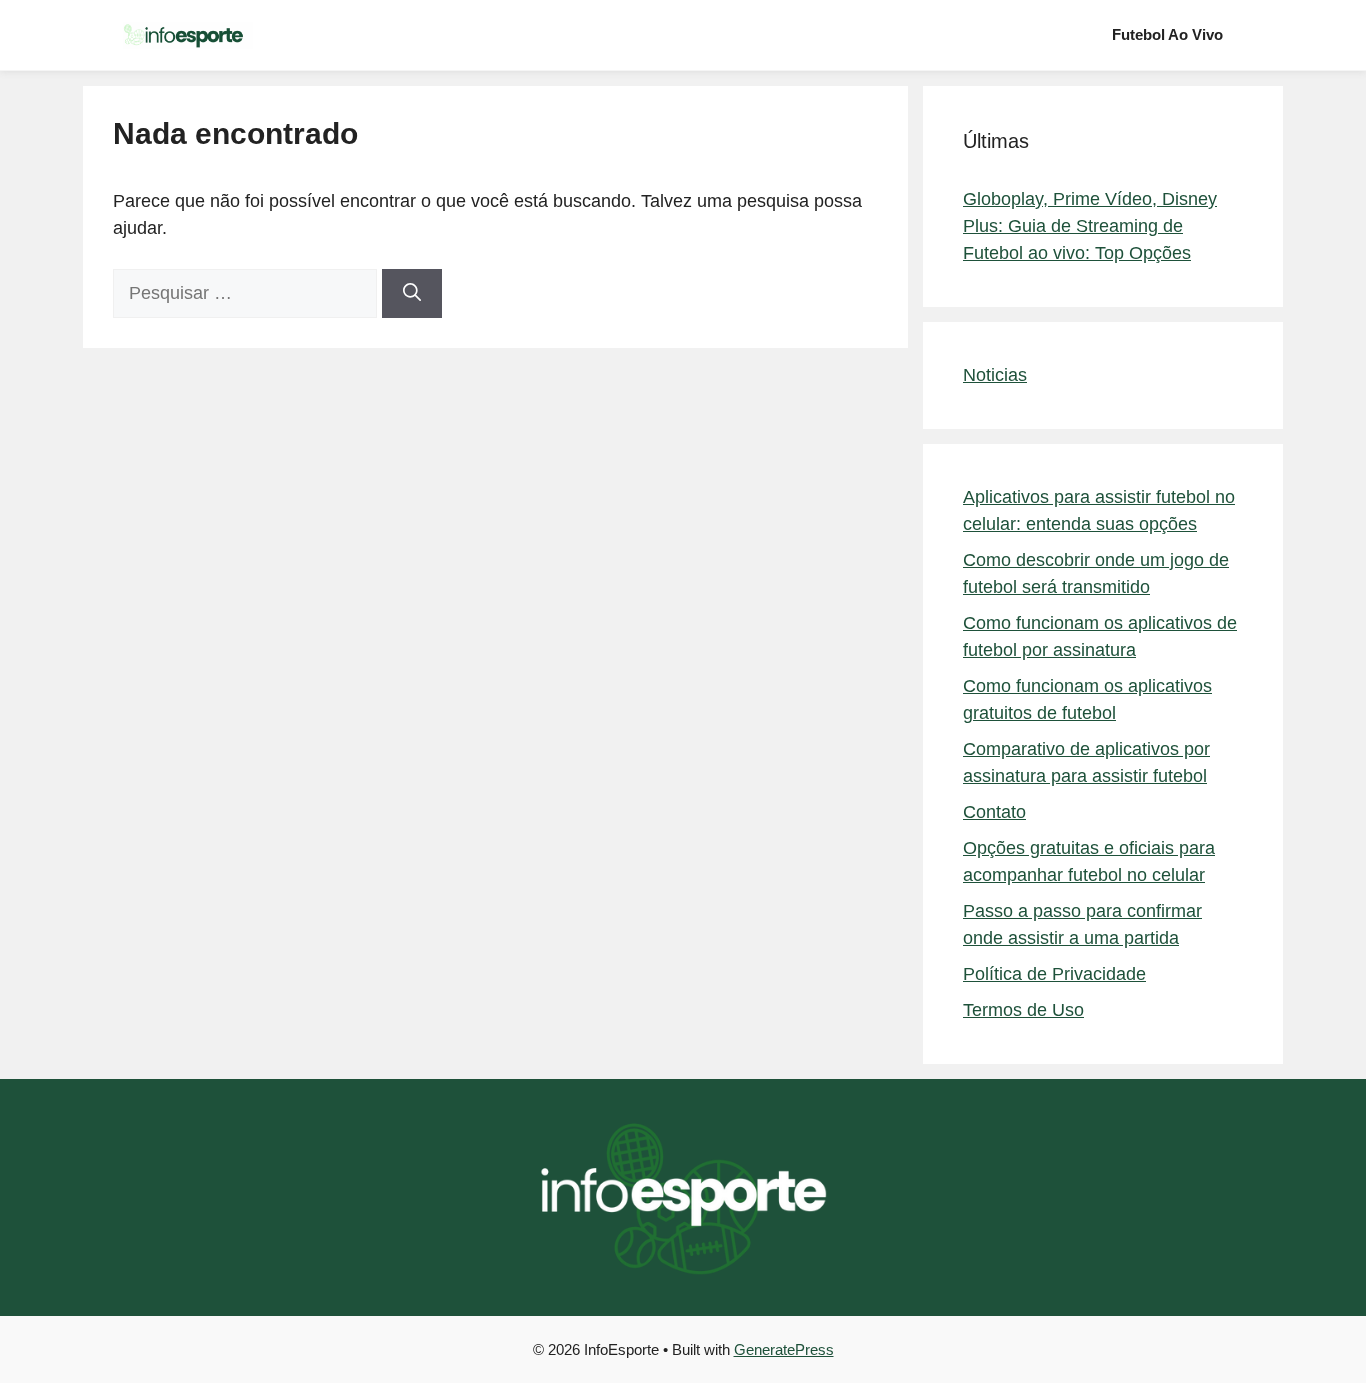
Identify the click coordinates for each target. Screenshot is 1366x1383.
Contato (994, 812)
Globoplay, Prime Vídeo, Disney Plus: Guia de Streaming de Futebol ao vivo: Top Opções (1090, 226)
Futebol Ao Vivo (1167, 34)
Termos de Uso (1023, 1010)
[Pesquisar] (412, 293)
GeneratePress (784, 1349)
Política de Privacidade (1054, 974)
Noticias (995, 375)
